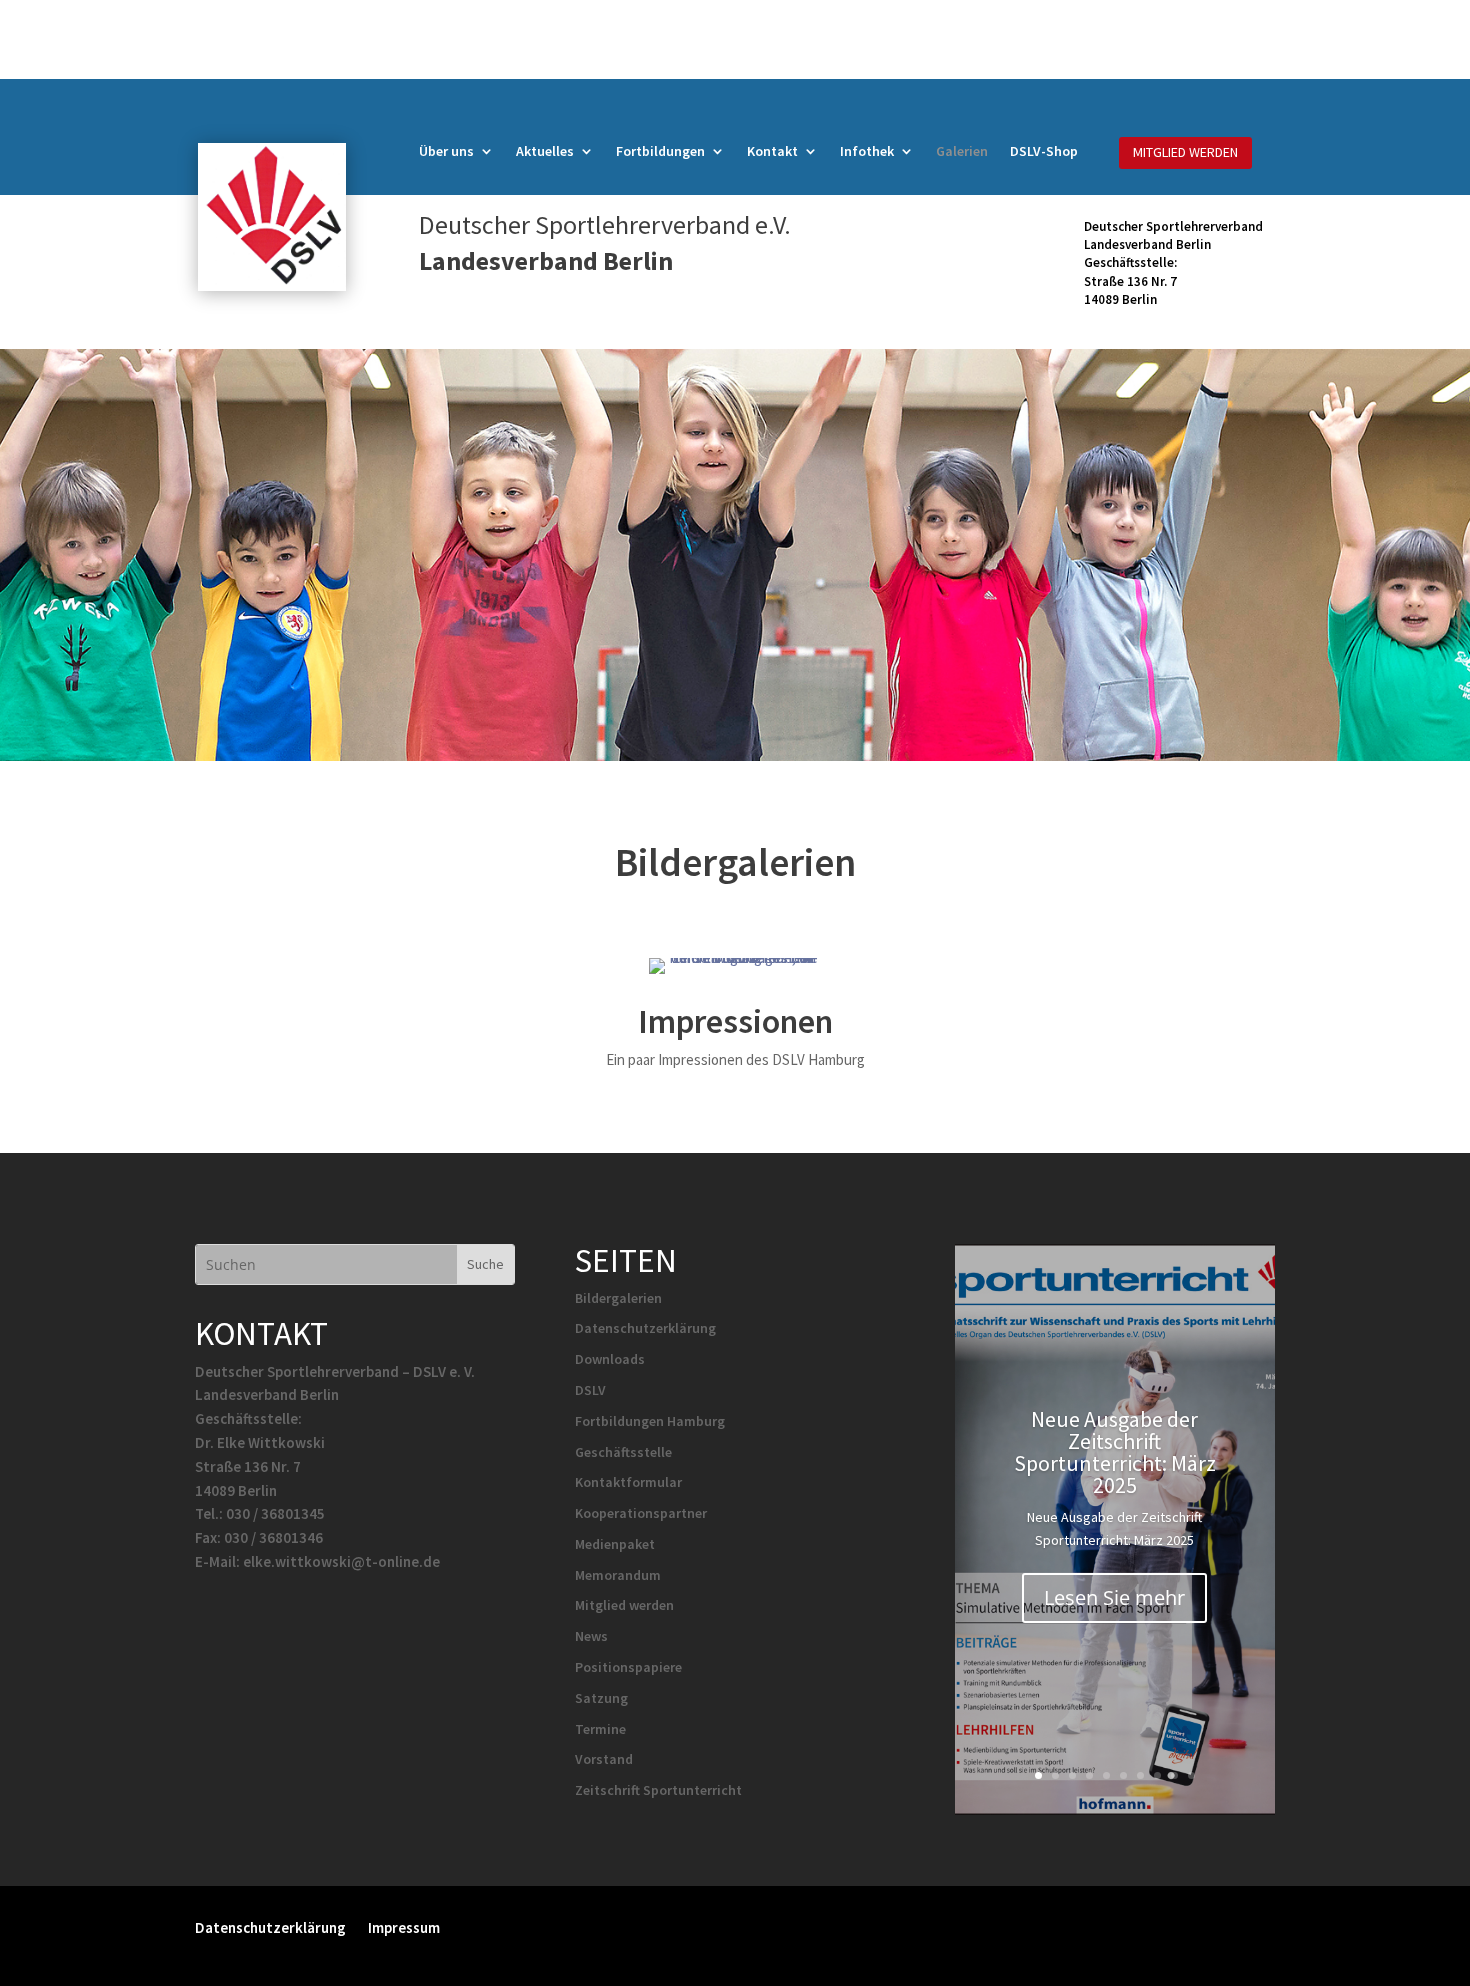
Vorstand (604, 1759)
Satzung (601, 1698)
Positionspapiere (628, 1667)
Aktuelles (545, 152)
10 (1191, 1775)
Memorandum (618, 1575)
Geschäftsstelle (623, 1452)
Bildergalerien (618, 1298)
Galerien (962, 152)
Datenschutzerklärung (645, 1328)
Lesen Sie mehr (1114, 1597)
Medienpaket (615, 1544)
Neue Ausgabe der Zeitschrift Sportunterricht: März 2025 (1115, 1452)
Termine (600, 1729)
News (591, 1636)
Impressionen (735, 1021)
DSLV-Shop (1044, 152)
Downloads (610, 1359)
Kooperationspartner (641, 1513)
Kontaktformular (628, 1482)
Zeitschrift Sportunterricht (658, 1790)
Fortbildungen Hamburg (650, 1421)
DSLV (590, 1390)
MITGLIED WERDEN (1185, 152)
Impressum (404, 1926)
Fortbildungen (660, 152)
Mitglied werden (624, 1605)
